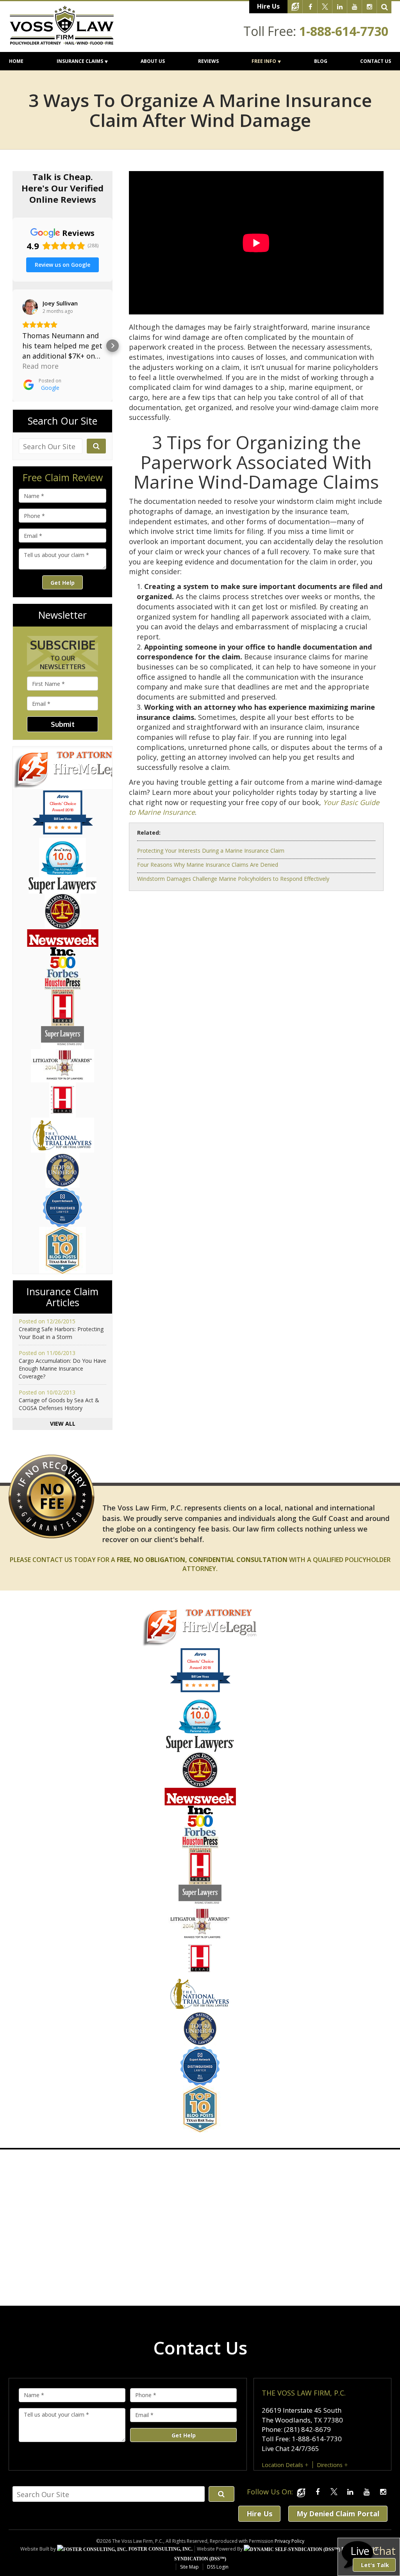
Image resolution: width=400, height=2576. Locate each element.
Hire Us (268, 6)
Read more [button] (40, 366)
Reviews (208, 61)
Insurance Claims (80, 61)
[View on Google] (30, 307)
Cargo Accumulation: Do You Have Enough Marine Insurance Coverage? (62, 1368)
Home (16, 61)
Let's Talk (375, 2565)
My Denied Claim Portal (338, 2514)
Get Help (62, 583)
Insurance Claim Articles (62, 1297)
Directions (330, 2465)
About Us (153, 61)
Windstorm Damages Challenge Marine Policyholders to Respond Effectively (233, 879)
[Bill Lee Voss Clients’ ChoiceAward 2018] (200, 1691)
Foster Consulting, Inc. (160, 2549)
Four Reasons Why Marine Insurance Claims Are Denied (208, 865)
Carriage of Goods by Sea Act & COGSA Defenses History (59, 1404)
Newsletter (62, 615)
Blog (321, 61)
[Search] (384, 7)
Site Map (189, 2567)
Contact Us (376, 61)
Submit (63, 724)
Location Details (282, 2465)
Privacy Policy (289, 2541)
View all (63, 1424)
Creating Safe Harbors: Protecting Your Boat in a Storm (61, 1333)
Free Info (264, 61)
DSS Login (218, 2567)
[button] (12, 346)
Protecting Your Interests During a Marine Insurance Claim (211, 851)
